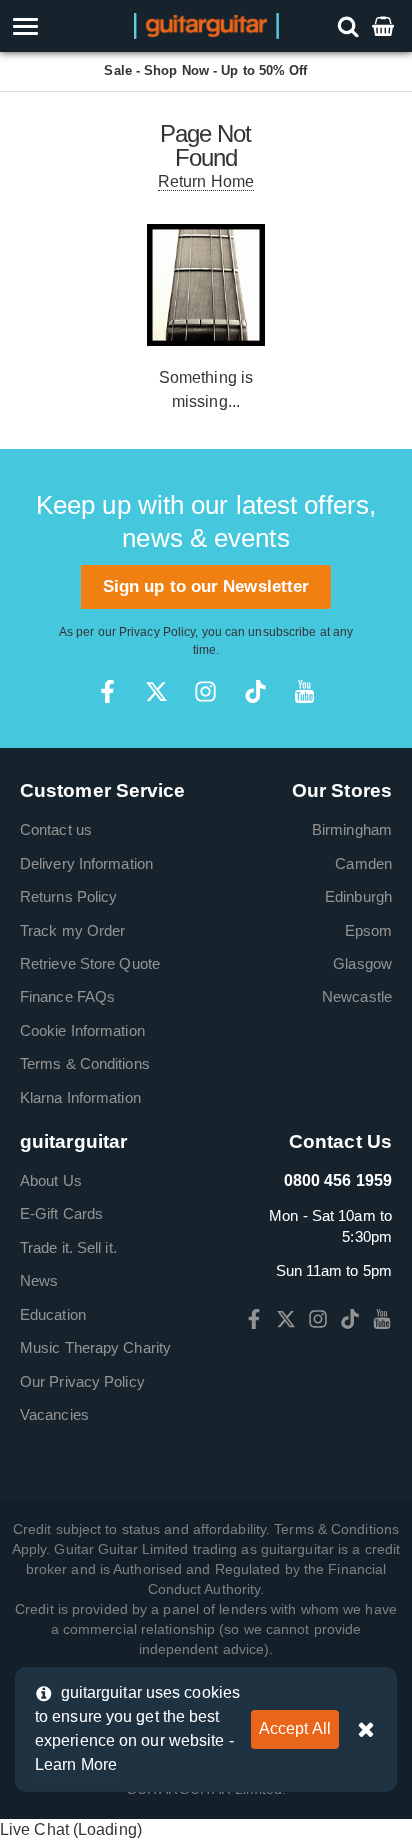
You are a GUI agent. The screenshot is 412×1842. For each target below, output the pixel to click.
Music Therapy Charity (95, 1347)
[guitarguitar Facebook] (107, 691)
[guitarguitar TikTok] (255, 691)
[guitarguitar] (206, 24)
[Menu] (59, 26)
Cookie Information (82, 1030)
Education (53, 1314)
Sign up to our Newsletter (206, 586)
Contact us (56, 829)
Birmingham (352, 829)
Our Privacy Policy (82, 1381)
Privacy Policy (157, 632)
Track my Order (72, 930)
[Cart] (385, 25)
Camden (363, 863)
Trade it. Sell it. (68, 1247)
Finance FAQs (67, 996)
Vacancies (54, 1414)
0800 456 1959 (338, 1180)
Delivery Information (86, 863)
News (39, 1280)
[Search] (350, 25)
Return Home (206, 181)
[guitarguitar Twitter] (156, 691)
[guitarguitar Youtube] (304, 691)
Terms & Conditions (85, 1063)
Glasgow (362, 963)
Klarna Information (80, 1097)
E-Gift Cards (61, 1213)
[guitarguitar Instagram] (205, 691)
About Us (51, 1180)
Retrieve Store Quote (90, 963)
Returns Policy (68, 896)
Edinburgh (358, 896)
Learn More (76, 1764)
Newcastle (357, 996)
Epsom (369, 930)
